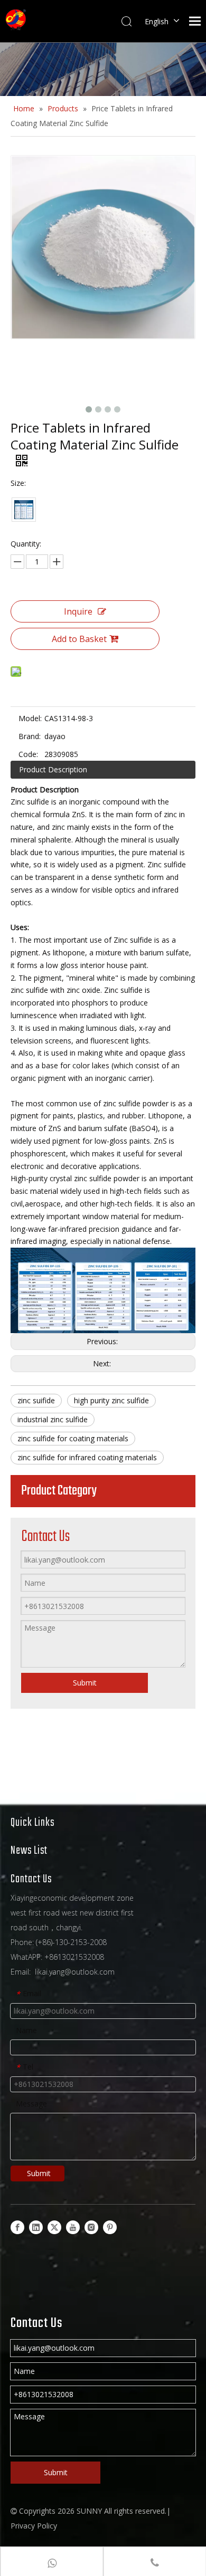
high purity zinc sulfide (111, 1400)
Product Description (53, 769)
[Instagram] (91, 2227)
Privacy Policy (34, 2526)
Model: (30, 718)
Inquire (78, 611)
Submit (85, 1683)
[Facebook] (17, 2227)
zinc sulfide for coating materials (73, 1438)
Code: (28, 754)
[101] (24, 510)
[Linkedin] (36, 2227)
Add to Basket (79, 639)
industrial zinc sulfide (53, 1419)
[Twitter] (54, 2227)
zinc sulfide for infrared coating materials (87, 1457)
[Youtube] (73, 2227)
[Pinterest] (110, 2227)
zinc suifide (36, 1400)
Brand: (30, 736)
